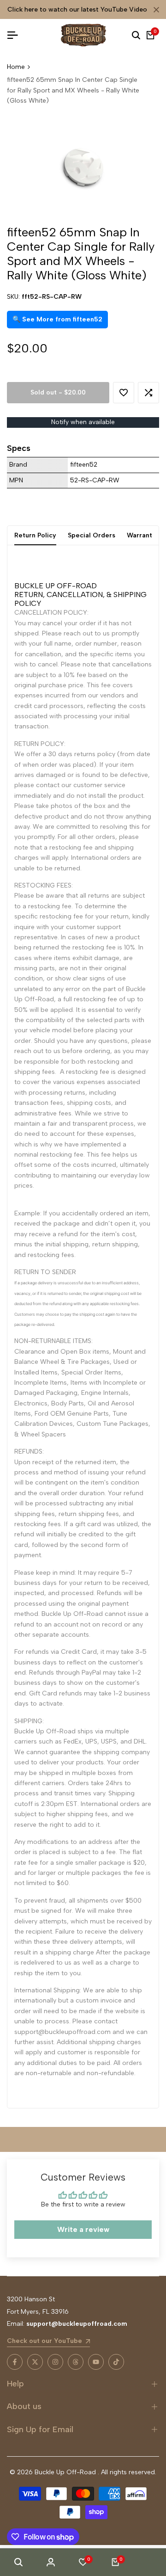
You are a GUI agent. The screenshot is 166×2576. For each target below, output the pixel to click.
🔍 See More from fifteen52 (57, 319)
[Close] (154, 10)
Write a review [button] (83, 2229)
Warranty (141, 535)
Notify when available (83, 422)
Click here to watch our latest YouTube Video (77, 9)
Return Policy (35, 535)
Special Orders (92, 535)
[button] (124, 393)
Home (16, 67)
